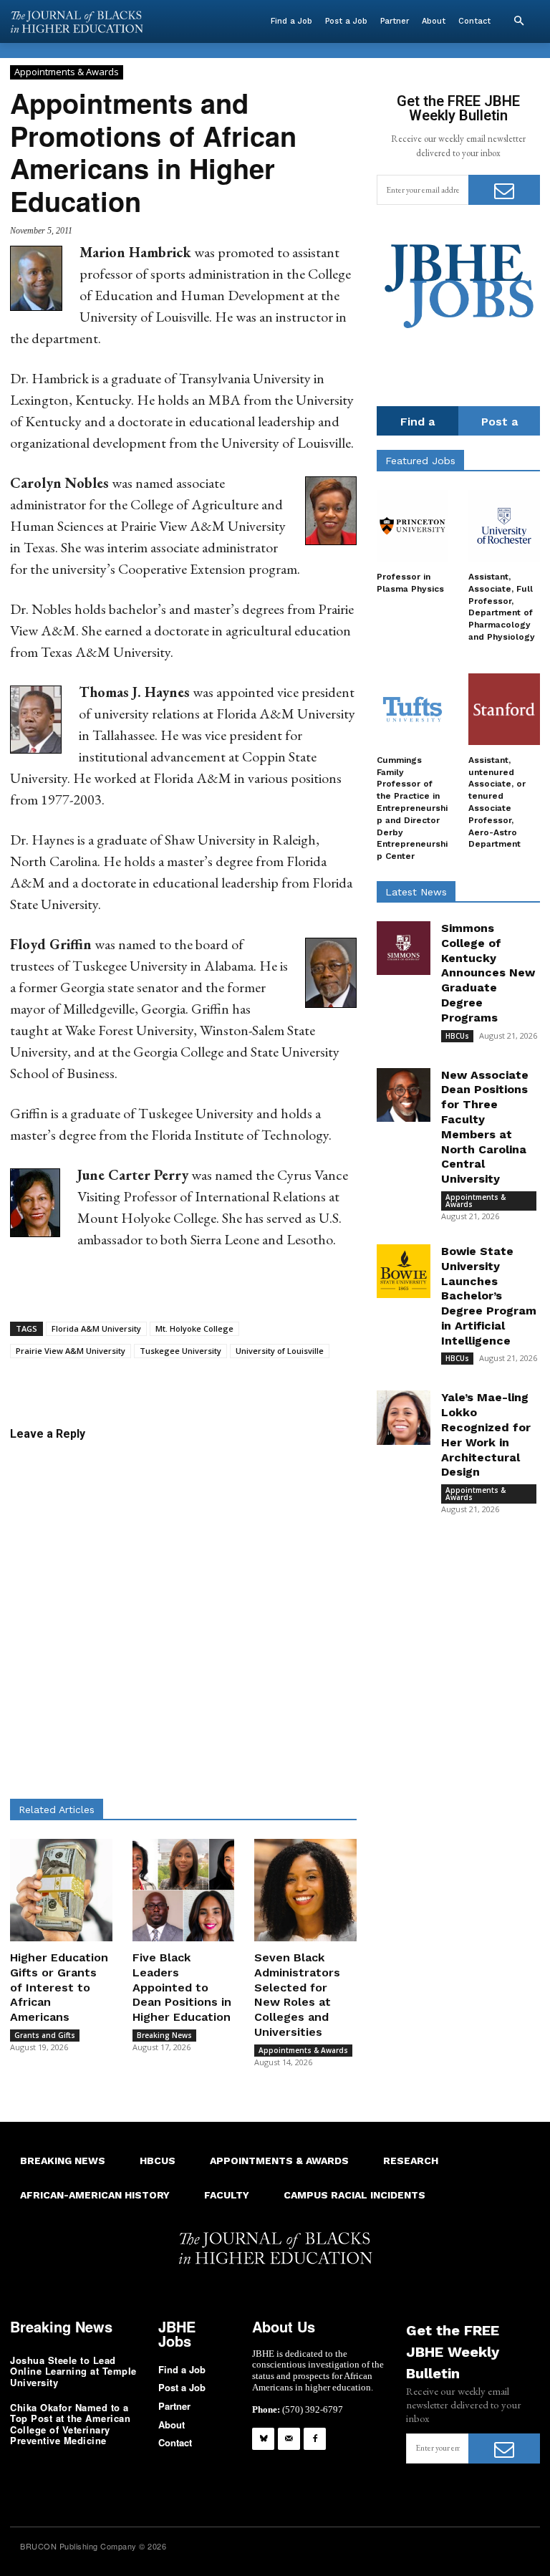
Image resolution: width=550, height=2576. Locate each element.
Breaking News (164, 2035)
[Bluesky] (263, 2439)
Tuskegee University (180, 1351)
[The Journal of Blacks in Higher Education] (77, 22)
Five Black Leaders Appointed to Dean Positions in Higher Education (182, 1987)
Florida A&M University (96, 1328)
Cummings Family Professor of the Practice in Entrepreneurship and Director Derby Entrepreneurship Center (412, 808)
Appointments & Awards (67, 72)
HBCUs (457, 1036)
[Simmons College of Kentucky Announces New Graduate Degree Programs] (404, 948)
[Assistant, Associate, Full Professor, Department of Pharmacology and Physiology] (504, 526)
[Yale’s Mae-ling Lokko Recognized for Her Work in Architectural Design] (404, 1417)
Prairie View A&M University (71, 1351)
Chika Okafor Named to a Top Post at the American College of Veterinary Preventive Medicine (70, 2424)
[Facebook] (315, 2439)
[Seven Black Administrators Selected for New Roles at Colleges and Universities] (305, 1890)
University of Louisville (280, 1351)
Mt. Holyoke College (194, 1328)
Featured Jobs (420, 461)
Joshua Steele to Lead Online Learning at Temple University (73, 2371)
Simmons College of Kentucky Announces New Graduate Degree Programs (488, 973)
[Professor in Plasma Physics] (412, 526)
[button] (518, 21)
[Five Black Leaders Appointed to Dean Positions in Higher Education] (184, 1890)
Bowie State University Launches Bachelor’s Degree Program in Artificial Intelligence (489, 1296)
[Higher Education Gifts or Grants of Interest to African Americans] (61, 1890)
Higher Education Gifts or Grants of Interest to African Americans (59, 1987)
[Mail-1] (289, 2439)
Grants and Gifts (45, 2035)
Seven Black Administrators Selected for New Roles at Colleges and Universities (297, 1995)
